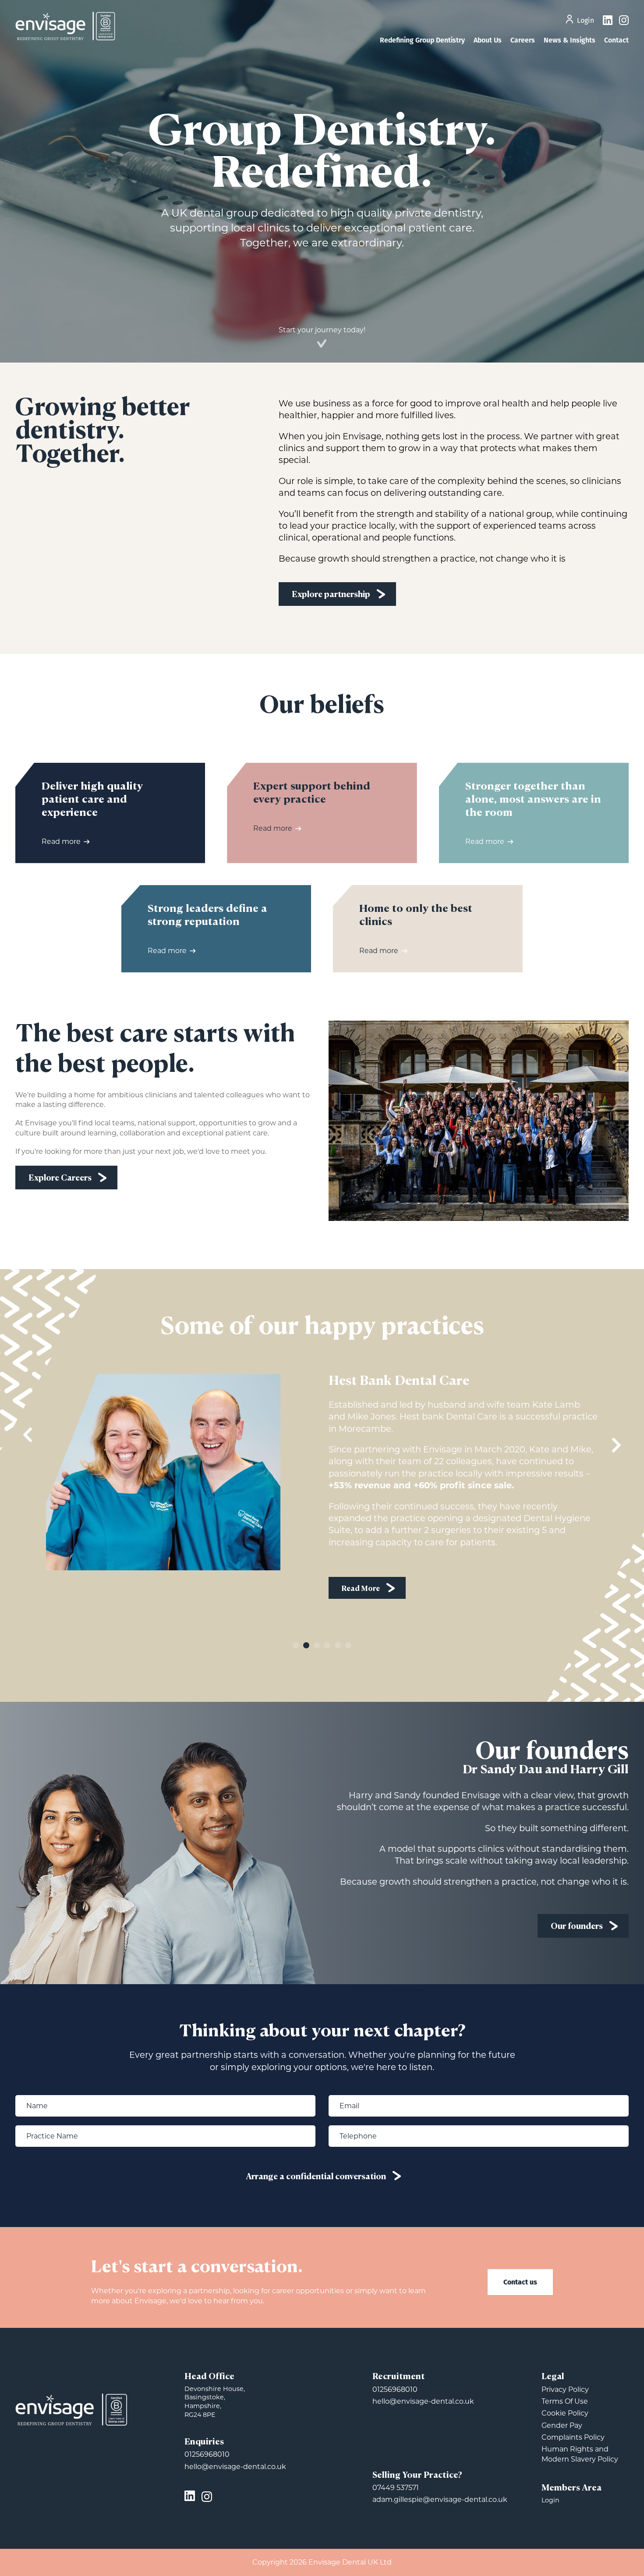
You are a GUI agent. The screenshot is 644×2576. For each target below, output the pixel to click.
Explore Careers (60, 1178)
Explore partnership (331, 595)
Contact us (520, 2282)
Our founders (577, 1927)
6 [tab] (348, 1645)
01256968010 (207, 2454)
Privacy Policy (565, 2389)
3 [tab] (317, 1645)
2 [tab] (306, 1645)
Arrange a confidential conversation (316, 2177)
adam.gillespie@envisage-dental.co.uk (440, 2500)
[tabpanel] (322, 1498)
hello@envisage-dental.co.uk (235, 2467)
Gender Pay (562, 2425)
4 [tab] (327, 1645)
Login (586, 21)
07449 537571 (396, 2488)
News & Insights (570, 40)
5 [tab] (338, 1645)
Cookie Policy (565, 2413)
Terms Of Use (565, 2401)
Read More (361, 1617)
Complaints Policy (573, 2437)
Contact (616, 40)
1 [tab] (296, 1645)
